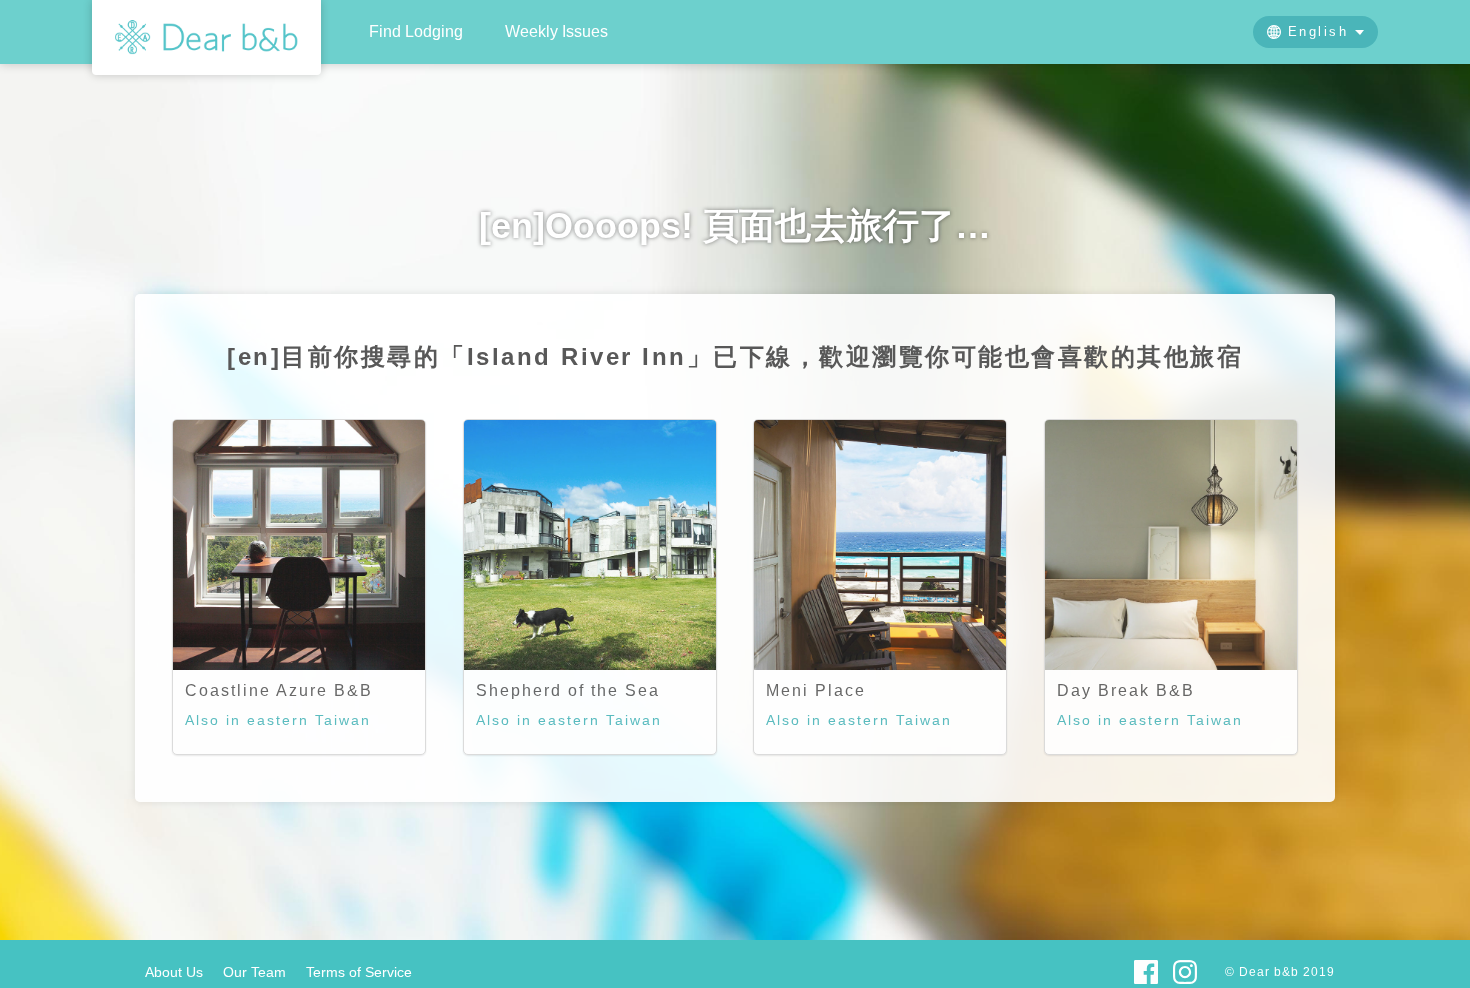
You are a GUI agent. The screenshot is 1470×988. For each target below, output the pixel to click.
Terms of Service (359, 972)
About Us (174, 972)
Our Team (254, 972)
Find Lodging (416, 31)
